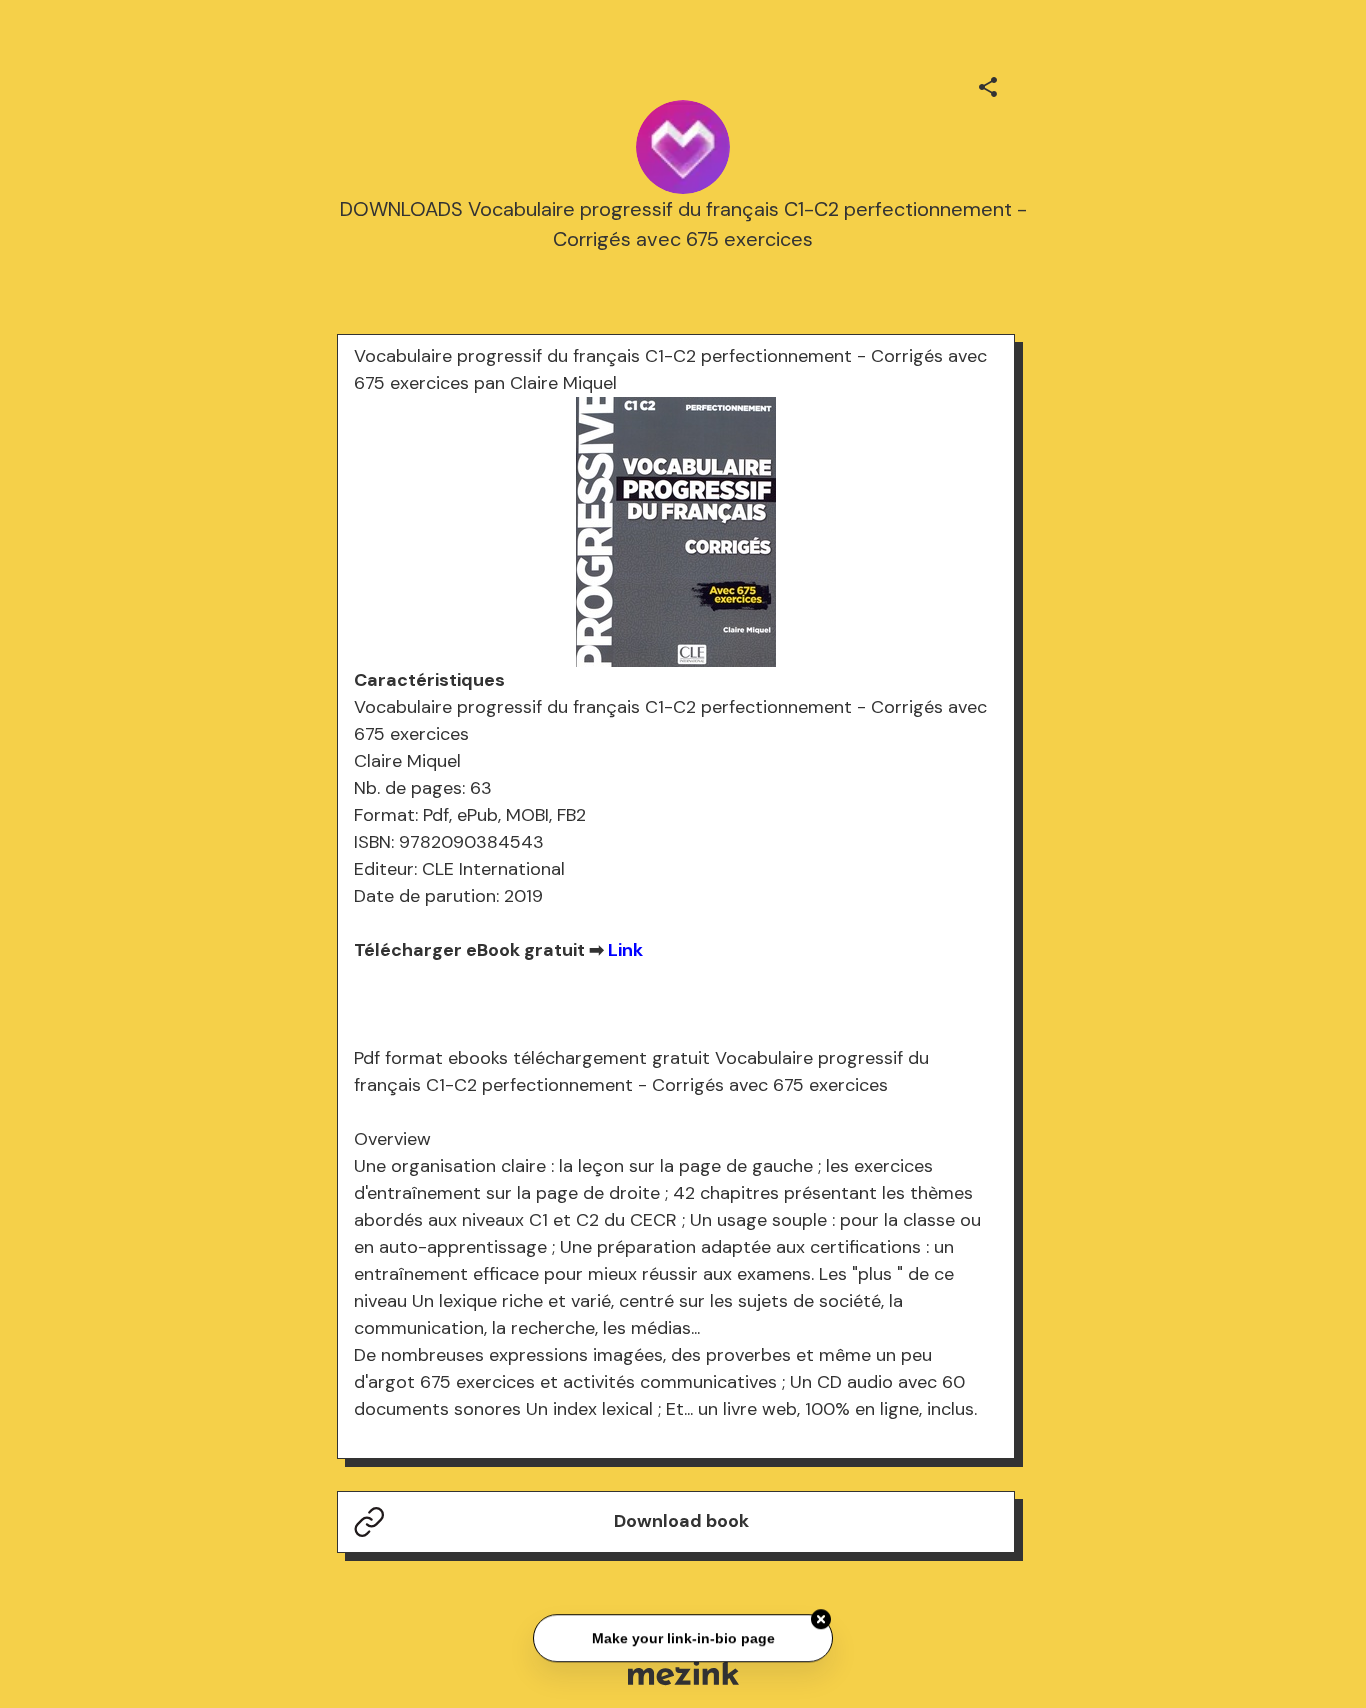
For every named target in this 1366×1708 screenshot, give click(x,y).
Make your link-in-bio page (682, 1638)
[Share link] (988, 84)
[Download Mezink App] (683, 1672)
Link (625, 950)
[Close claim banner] (821, 1619)
